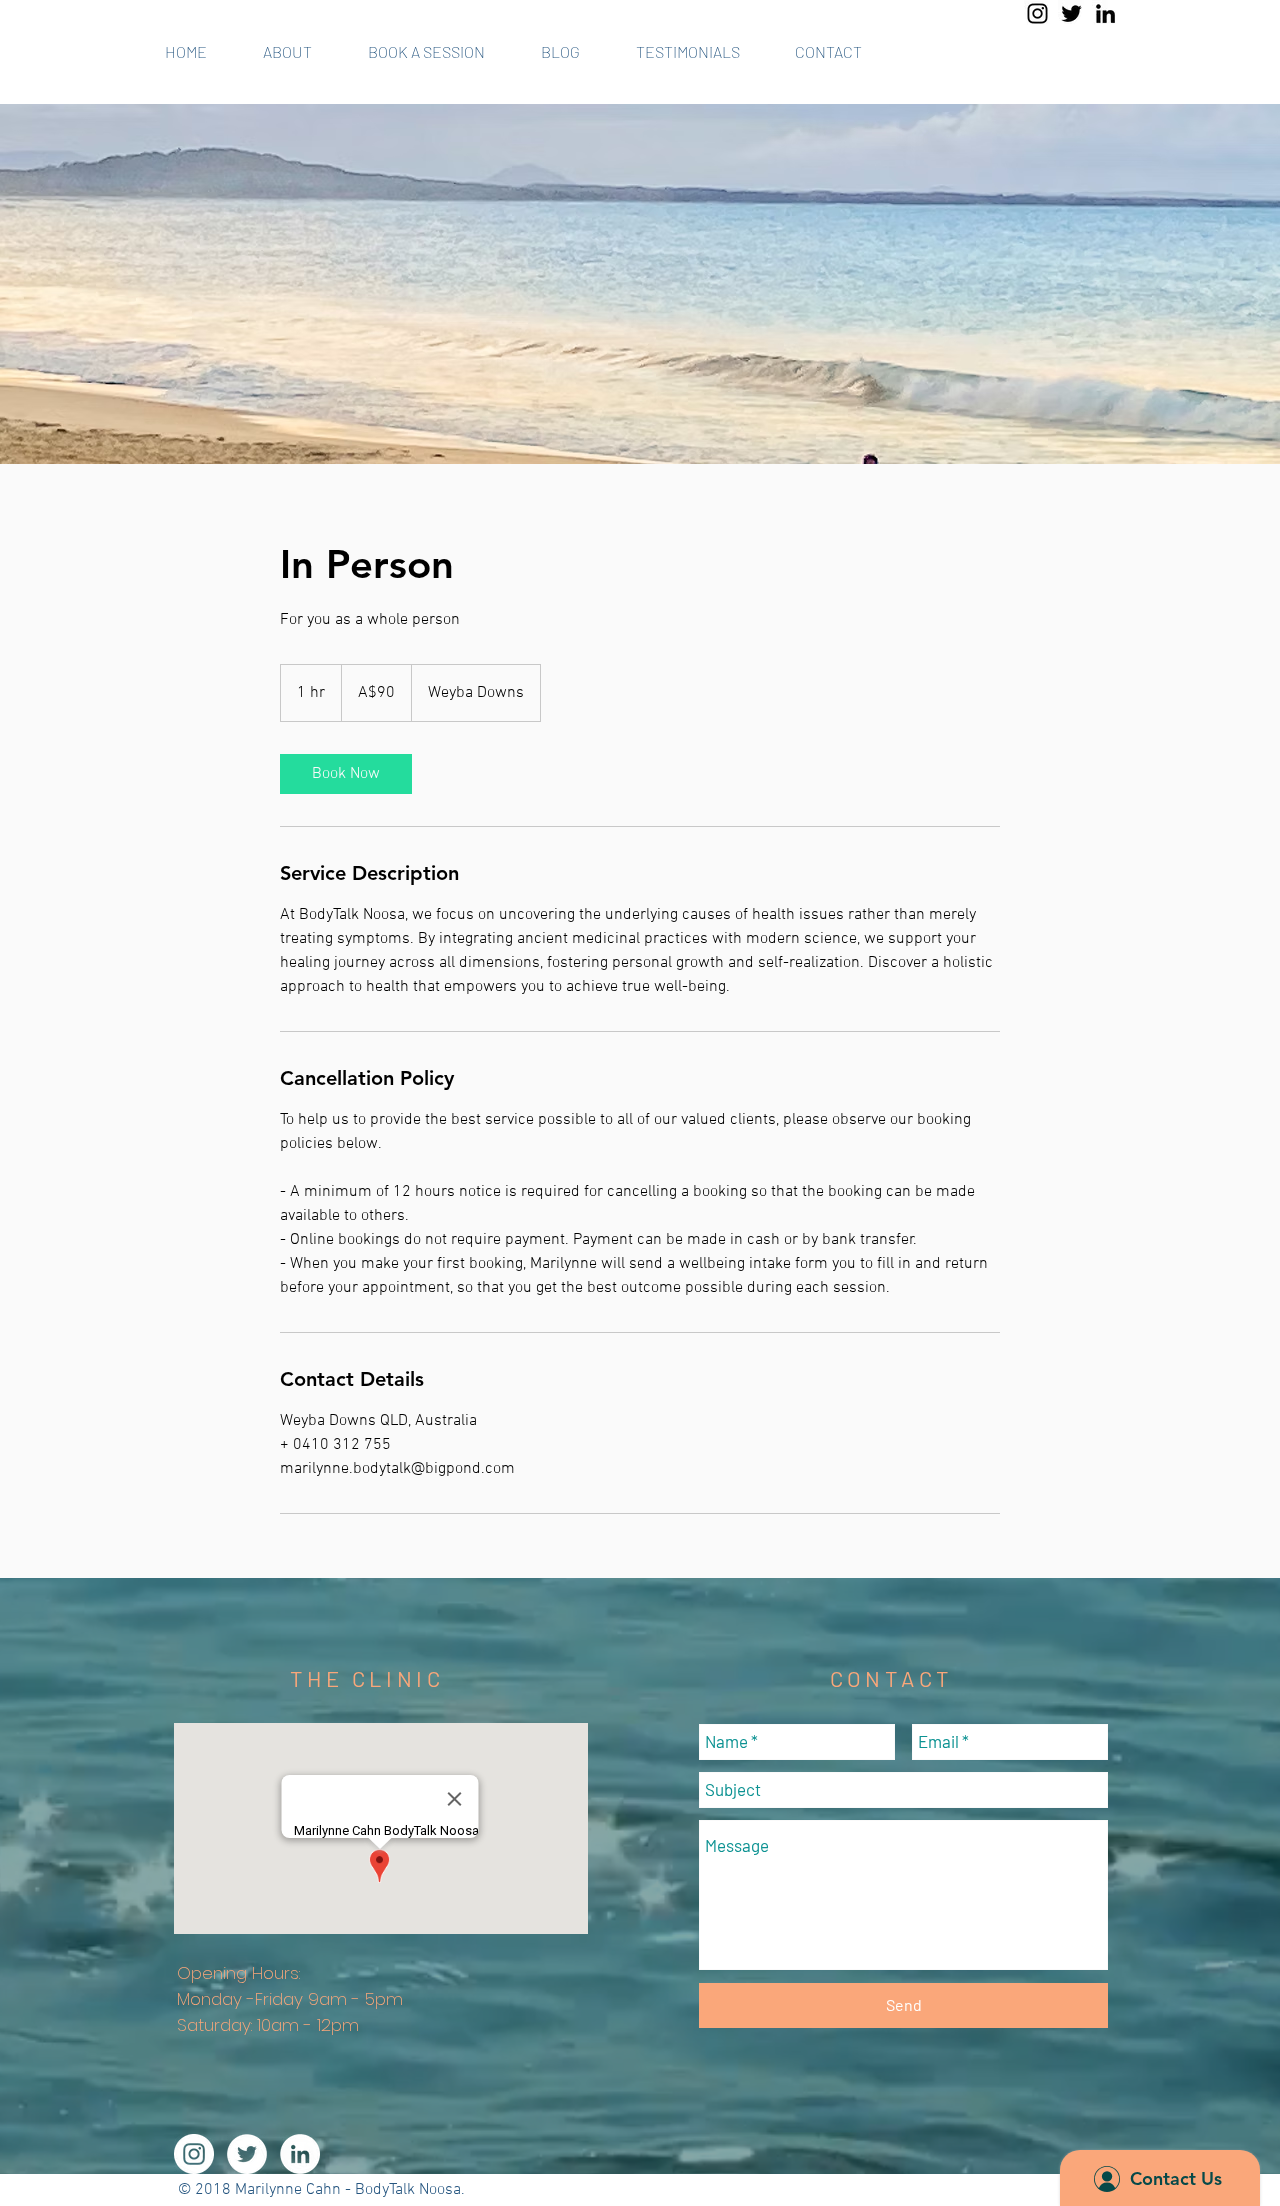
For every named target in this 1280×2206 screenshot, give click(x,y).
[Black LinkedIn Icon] (1105, 13)
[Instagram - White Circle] (194, 2154)
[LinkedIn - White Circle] (300, 2154)
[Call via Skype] (1089, 52)
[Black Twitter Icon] (1071, 13)
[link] (346, 774)
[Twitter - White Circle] (247, 2154)
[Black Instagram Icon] (1037, 13)
